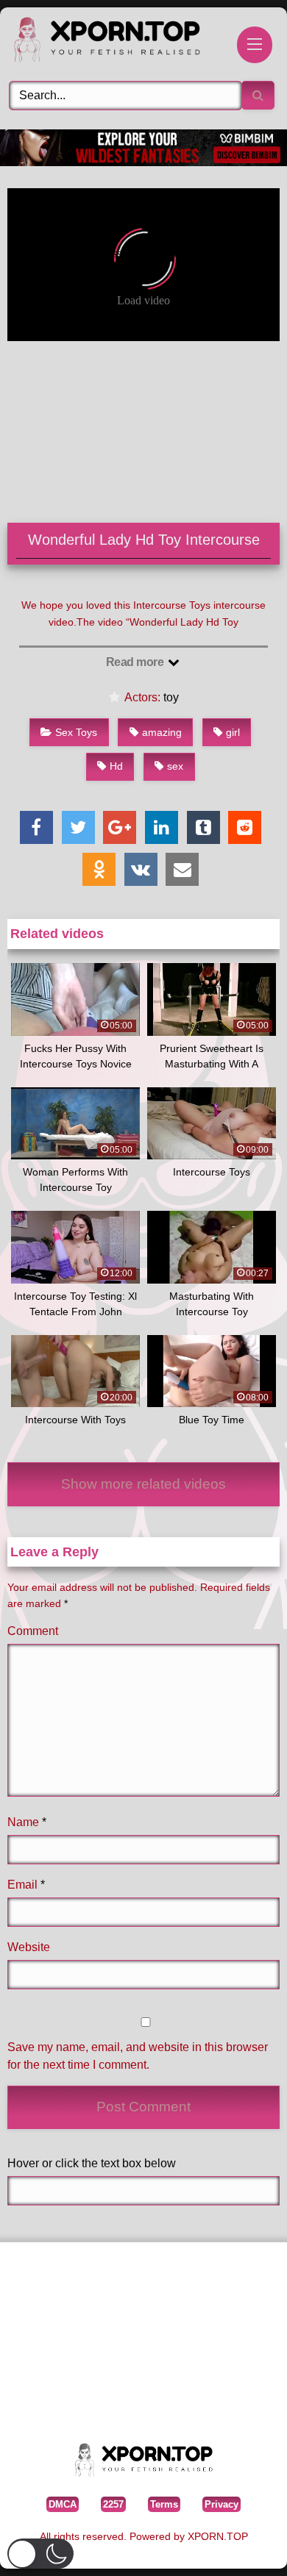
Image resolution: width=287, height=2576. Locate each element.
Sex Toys (76, 732)
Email (26, 1885)
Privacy (222, 2504)
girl (233, 732)
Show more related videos (143, 1484)
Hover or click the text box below (92, 2163)
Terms (164, 2504)
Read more (136, 662)
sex (175, 766)
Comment (33, 1631)
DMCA (63, 2504)
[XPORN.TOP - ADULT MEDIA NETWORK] (118, 42)
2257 (113, 2504)
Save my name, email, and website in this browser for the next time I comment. (138, 2056)
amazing (162, 732)
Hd (116, 766)
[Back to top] (242, 2543)
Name (27, 1822)
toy (171, 697)
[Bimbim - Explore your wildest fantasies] (143, 162)
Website (29, 1947)
